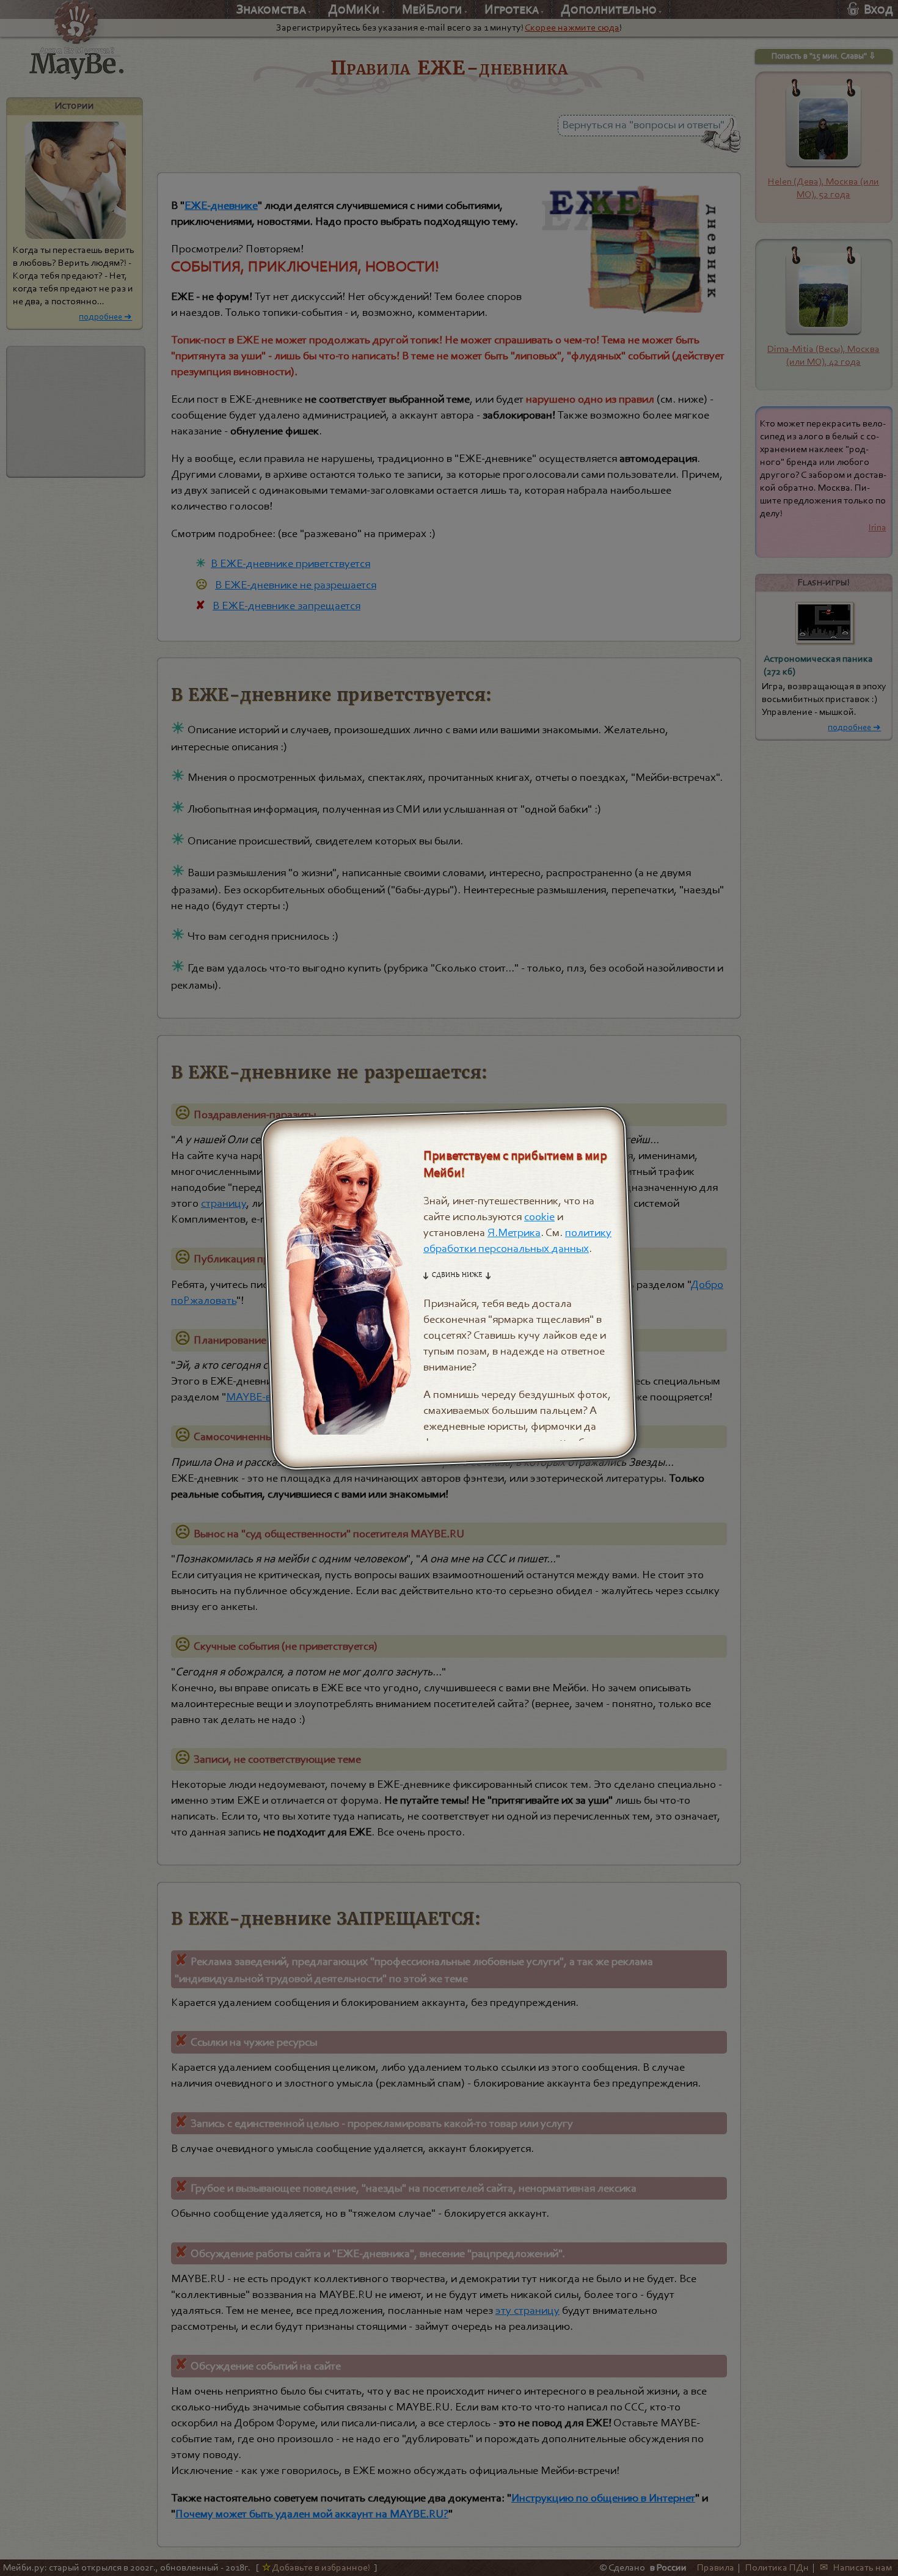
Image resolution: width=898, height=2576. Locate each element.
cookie (539, 1217)
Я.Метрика (514, 1232)
